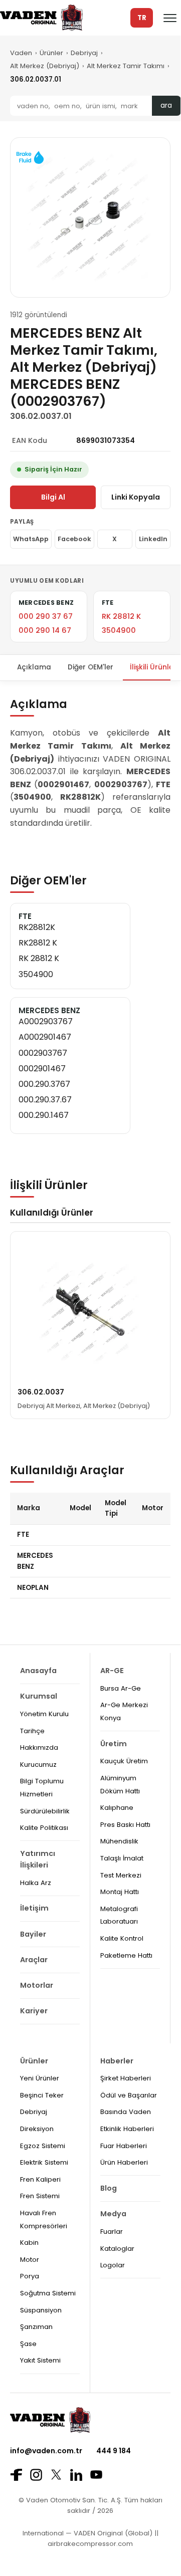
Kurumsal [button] (39, 1696)
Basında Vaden (126, 2112)
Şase (28, 2344)
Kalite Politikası (44, 1828)
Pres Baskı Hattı (125, 1825)
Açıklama (34, 667)
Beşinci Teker (42, 2095)
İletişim (34, 1908)
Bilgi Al (53, 497)
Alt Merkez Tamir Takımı (126, 66)
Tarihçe (32, 1731)
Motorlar (37, 1985)
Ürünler (51, 53)
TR (142, 18)
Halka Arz (36, 1883)
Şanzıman (36, 2327)
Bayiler (33, 1934)
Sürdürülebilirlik (45, 1811)
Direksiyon (37, 2129)
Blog (109, 2188)
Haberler (117, 2061)
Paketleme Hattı (126, 1955)
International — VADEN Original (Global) (87, 2533)
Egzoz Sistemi (43, 2146)
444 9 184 (114, 2451)
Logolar (113, 2265)
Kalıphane (117, 1808)
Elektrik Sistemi (44, 2162)
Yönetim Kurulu (44, 1714)
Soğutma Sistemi (48, 2293)
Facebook (74, 539)
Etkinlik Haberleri (127, 2129)
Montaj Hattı (120, 1892)
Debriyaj (84, 53)
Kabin (29, 2243)
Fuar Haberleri (124, 2146)
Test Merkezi (121, 1875)
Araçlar (34, 1960)
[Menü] (170, 18)
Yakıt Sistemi (40, 2360)
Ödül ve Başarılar (129, 2095)
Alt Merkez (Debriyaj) (45, 66)
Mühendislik (119, 1841)
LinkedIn (153, 539)
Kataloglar (117, 2249)
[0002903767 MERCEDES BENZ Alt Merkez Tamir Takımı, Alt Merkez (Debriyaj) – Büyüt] (90, 217)
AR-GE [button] (112, 1671)
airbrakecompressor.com (90, 2544)
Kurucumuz (38, 1765)
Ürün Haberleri (124, 2162)
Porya (30, 2276)
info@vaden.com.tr (46, 2451)
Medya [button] (113, 2214)
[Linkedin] (76, 2475)
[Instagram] (36, 2475)
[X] (56, 2475)
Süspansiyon (41, 2310)
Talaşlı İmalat (122, 1858)
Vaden (21, 53)
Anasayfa (38, 1671)
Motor (30, 2260)
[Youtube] (96, 2475)
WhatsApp (31, 539)
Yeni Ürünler (40, 2078)
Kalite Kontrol (122, 1938)
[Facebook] (16, 2475)
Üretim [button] (114, 1744)
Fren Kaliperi (40, 2179)
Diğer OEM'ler (90, 667)
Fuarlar (112, 2232)
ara (166, 105)
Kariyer (34, 2011)
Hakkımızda (39, 1747)
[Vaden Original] (41, 18)
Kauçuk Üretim (124, 1761)
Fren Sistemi (40, 2196)
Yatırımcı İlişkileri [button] (38, 1859)
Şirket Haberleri (126, 2078)
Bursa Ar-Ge (121, 1688)
